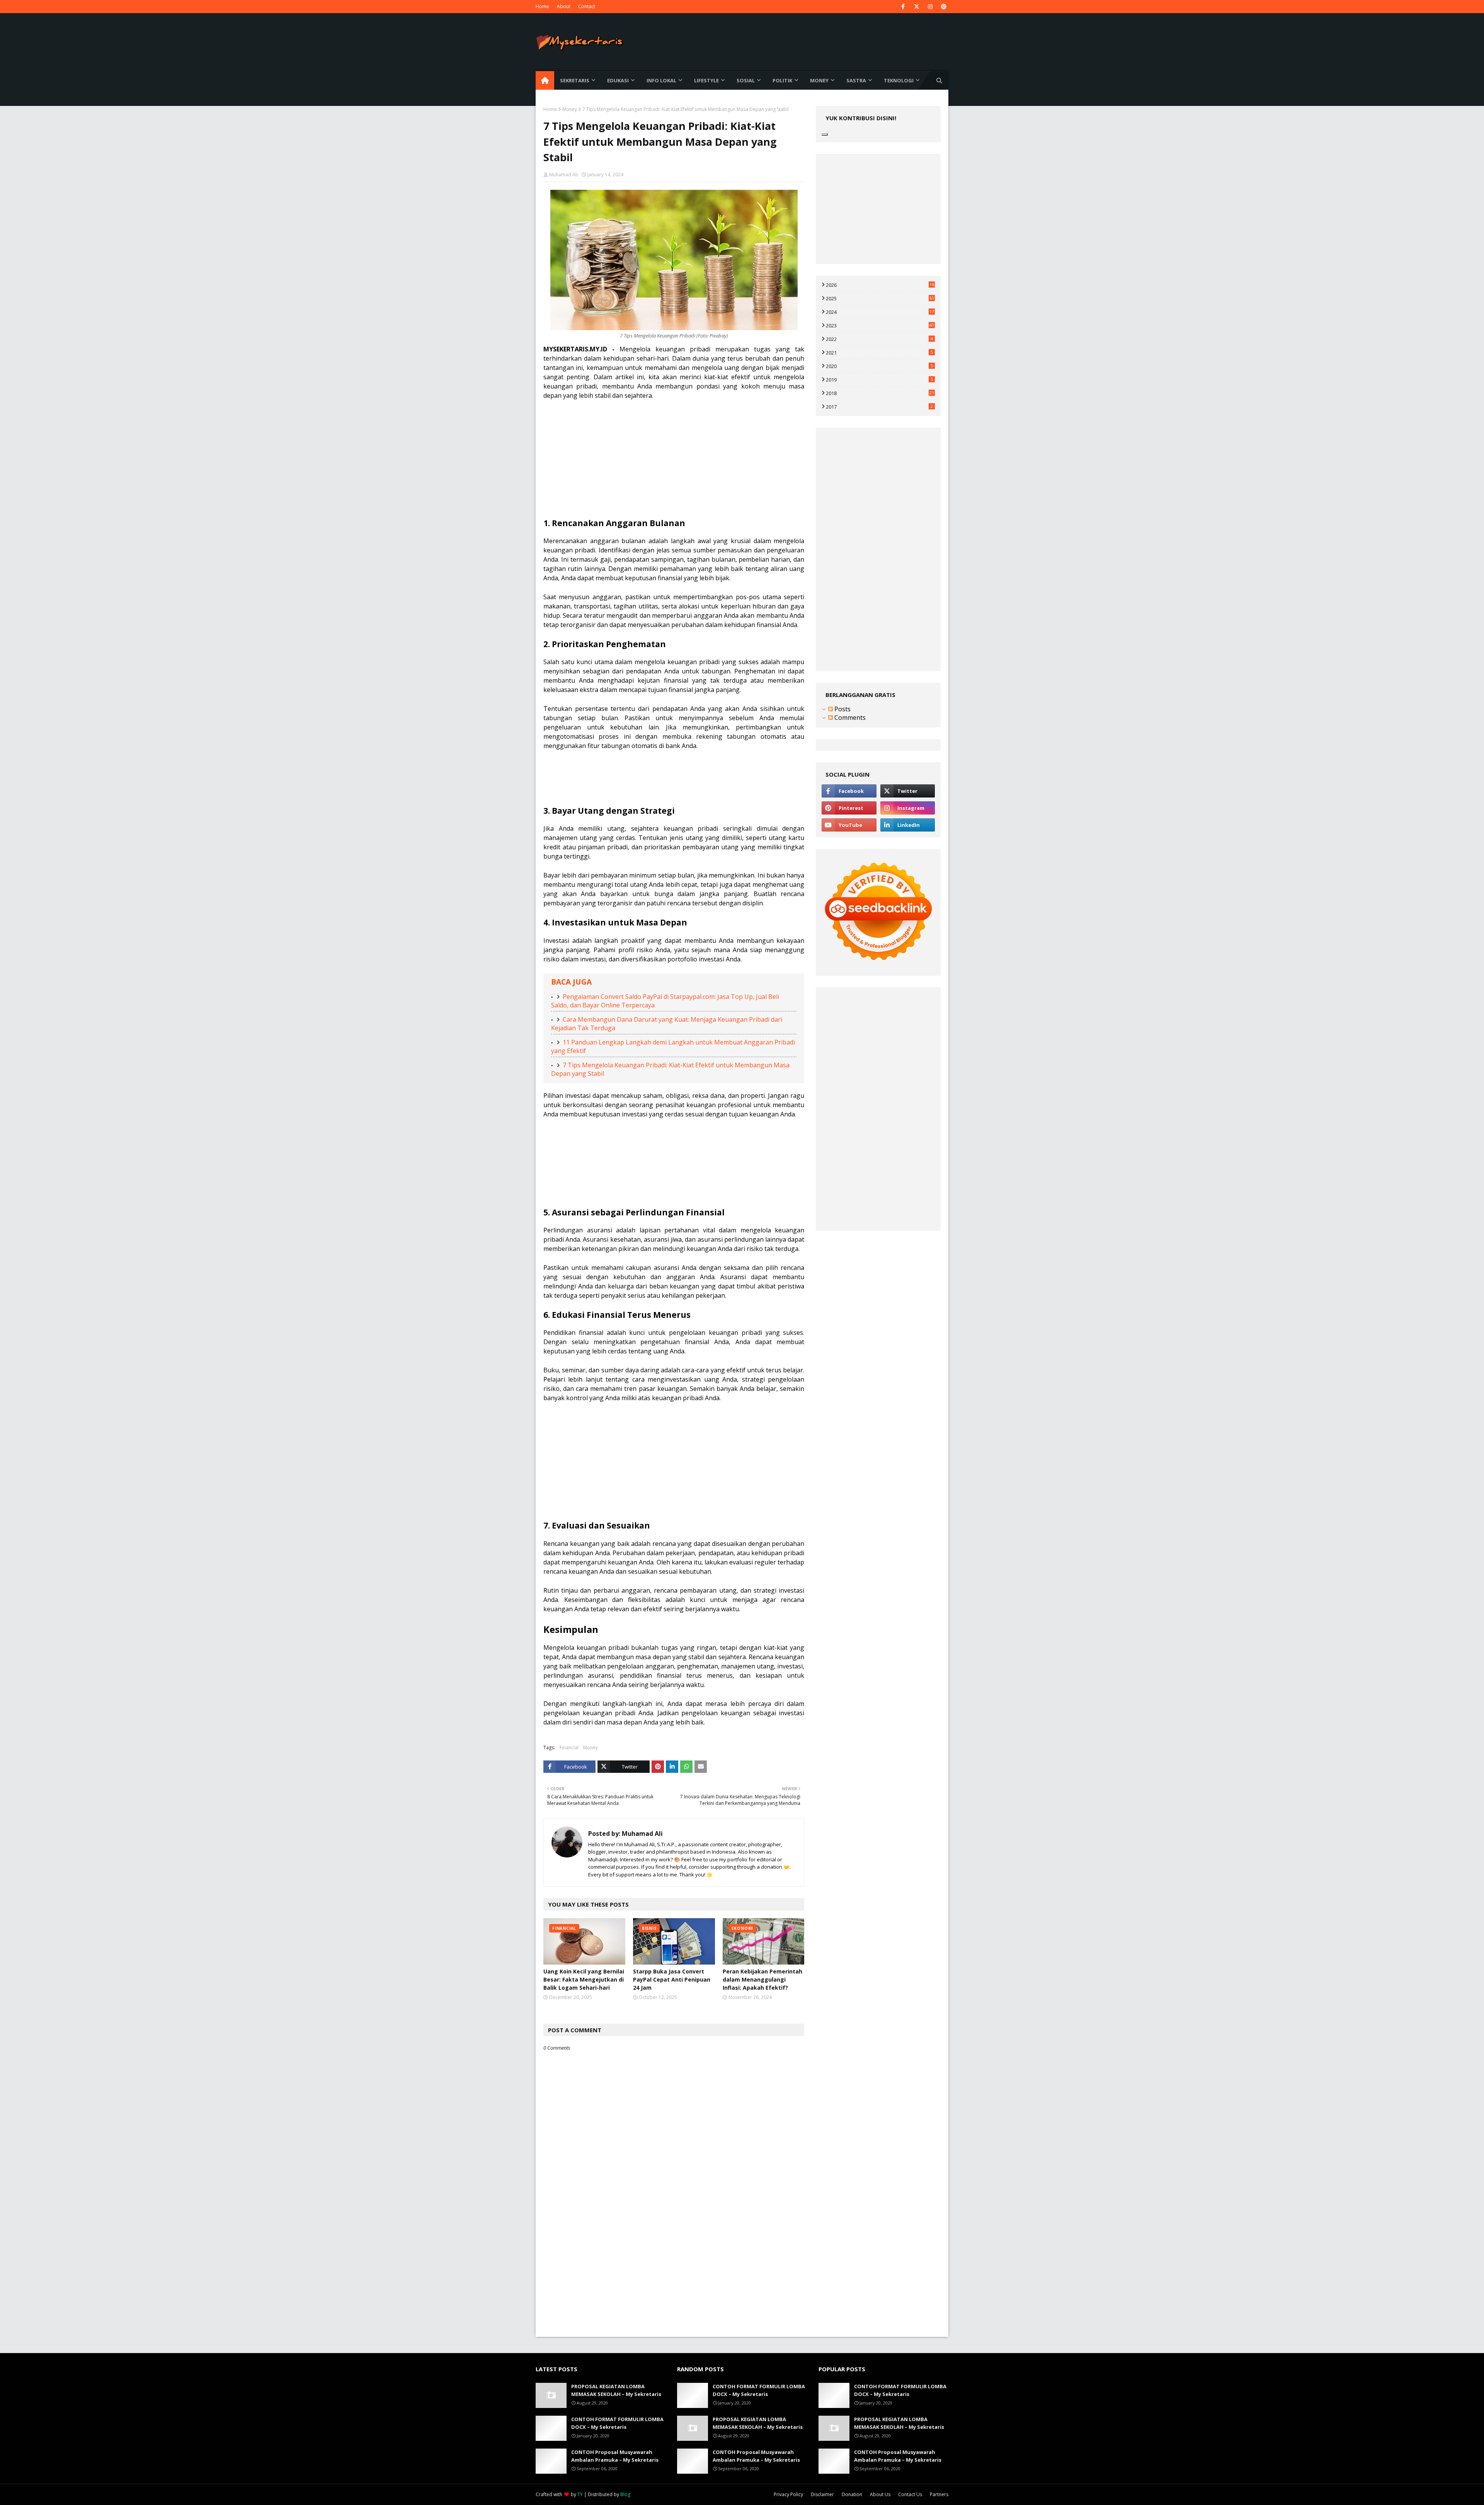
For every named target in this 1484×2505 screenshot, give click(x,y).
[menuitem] (545, 80)
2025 (880, 298)
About (564, 6)
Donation (852, 2494)
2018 (880, 393)
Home (542, 6)
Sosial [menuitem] (746, 80)
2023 (880, 325)
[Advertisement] (674, 464)
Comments (849, 717)
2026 (880, 285)
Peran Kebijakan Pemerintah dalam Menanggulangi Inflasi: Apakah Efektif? (762, 1979)
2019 (879, 380)
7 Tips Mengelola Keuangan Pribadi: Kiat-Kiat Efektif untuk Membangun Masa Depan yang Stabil (670, 1069)
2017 (879, 407)
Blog (625, 2494)
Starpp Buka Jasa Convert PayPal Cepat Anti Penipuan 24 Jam (672, 1979)
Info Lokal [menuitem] (661, 80)
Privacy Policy (788, 2494)
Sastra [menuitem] (856, 80)
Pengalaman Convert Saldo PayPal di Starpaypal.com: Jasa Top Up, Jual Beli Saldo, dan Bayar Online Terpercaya (665, 1001)
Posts (842, 709)
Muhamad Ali (563, 175)
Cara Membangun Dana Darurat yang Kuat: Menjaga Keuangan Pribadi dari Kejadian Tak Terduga (667, 1024)
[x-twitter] (916, 7)
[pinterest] (944, 7)
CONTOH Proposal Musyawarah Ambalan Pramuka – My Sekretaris (615, 2456)
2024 (880, 312)
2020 (879, 366)
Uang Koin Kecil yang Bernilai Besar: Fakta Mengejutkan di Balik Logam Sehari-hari (584, 1979)
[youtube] (849, 825)
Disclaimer (822, 2494)
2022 (879, 339)
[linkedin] (908, 825)
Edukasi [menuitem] (618, 80)
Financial (569, 1748)
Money (570, 109)
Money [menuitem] (819, 80)
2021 (879, 353)
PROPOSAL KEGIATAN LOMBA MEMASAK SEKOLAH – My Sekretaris (616, 2390)
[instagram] (930, 7)
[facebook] (903, 7)
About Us (880, 2494)
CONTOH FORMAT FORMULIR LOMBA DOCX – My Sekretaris (617, 2423)
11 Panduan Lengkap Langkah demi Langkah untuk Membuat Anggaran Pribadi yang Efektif (673, 1046)
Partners (939, 2494)
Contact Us (910, 2494)
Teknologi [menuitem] (899, 80)
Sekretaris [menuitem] (575, 80)
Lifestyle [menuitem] (706, 80)
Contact (587, 6)
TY (580, 2494)
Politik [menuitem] (782, 80)
